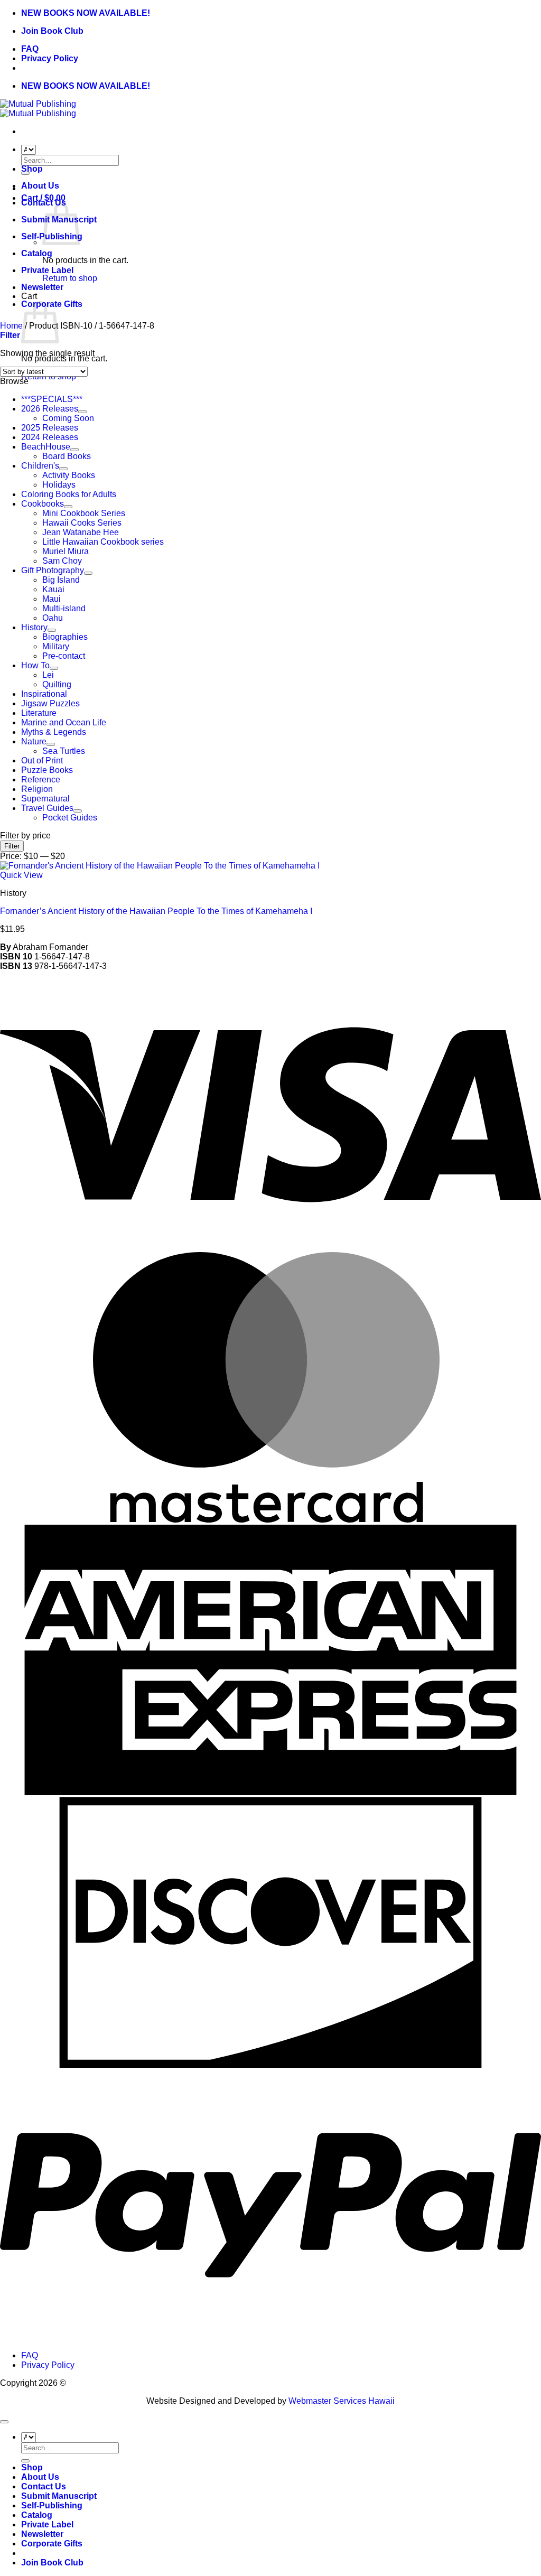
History (34, 627)
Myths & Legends (54, 732)
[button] (10, 335)
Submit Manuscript (59, 2496)
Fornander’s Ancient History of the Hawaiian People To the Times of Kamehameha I (156, 911)
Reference (41, 780)
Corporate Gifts (52, 2544)
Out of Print (42, 760)
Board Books (67, 456)
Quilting (57, 684)
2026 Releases (50, 409)
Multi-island (64, 608)
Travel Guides (47, 808)
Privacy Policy (50, 58)
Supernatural (45, 799)
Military (56, 646)
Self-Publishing (52, 2505)
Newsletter (42, 287)
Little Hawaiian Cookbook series (103, 542)
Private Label (47, 270)
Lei (48, 675)
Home (11, 326)
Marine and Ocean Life (64, 722)
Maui (52, 599)
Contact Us (44, 2486)
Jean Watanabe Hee (81, 532)
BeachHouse (46, 447)
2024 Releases (50, 437)
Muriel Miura (66, 551)
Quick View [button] (21, 875)
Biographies (65, 637)
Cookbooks (43, 504)
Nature (34, 741)
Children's (40, 466)
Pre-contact (64, 656)
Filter (12, 846)
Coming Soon (68, 418)
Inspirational (44, 694)
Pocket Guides (70, 818)
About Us (40, 186)
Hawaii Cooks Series (82, 523)
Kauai (53, 589)
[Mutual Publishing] (38, 109)
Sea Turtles (64, 751)
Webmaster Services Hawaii (342, 2401)
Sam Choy (62, 561)
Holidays (59, 485)
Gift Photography (53, 570)
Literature (39, 713)
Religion (37, 789)
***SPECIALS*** (52, 399)
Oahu (53, 618)
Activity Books (69, 475)
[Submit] (25, 2461)
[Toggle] (82, 412)
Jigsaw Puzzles (50, 703)
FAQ (30, 49)
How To (35, 665)
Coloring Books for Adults (69, 494)
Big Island (61, 580)
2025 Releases (50, 428)
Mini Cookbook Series (84, 513)
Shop (32, 169)
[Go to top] (4, 2422)
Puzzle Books (47, 770)
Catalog (37, 253)
